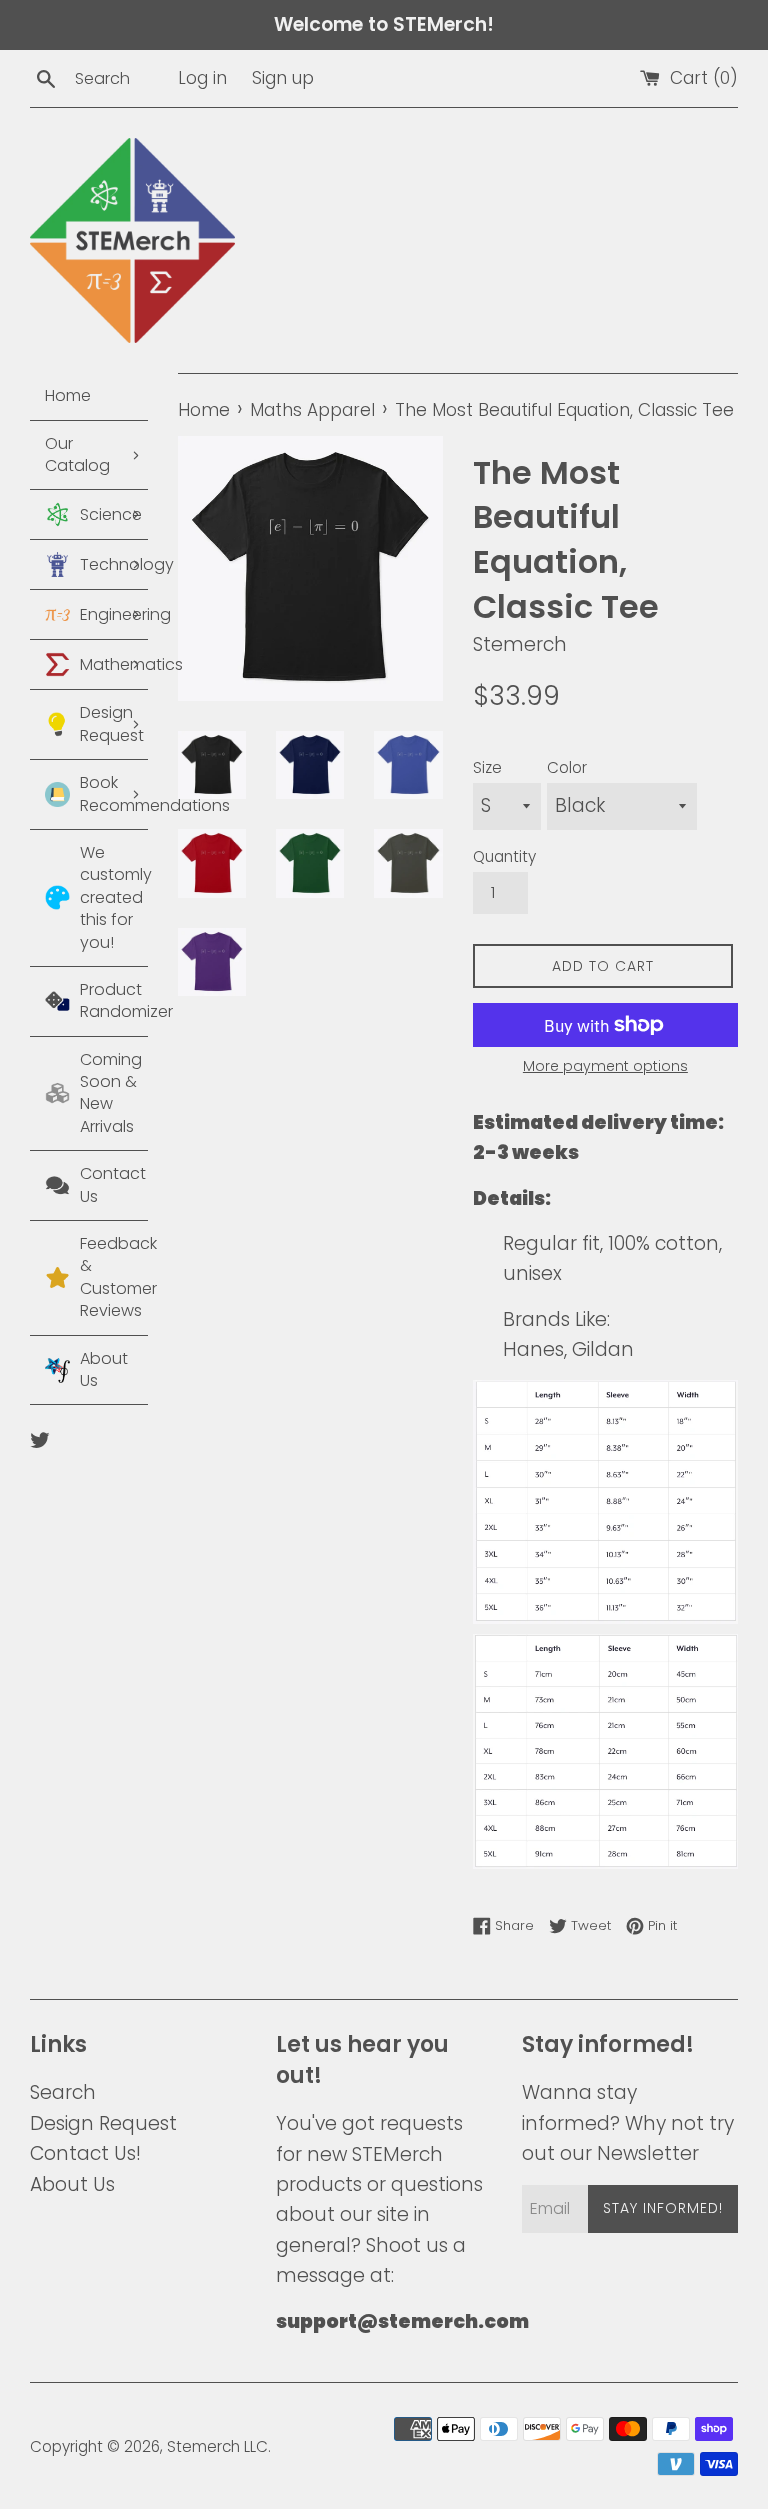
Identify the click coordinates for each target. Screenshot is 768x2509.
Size (487, 767)
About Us (72, 2184)
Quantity (504, 856)
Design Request (103, 2123)
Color (567, 767)
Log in (202, 78)
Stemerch (203, 2446)
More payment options (605, 1066)
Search (63, 2092)
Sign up (283, 78)
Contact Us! (85, 2153)
